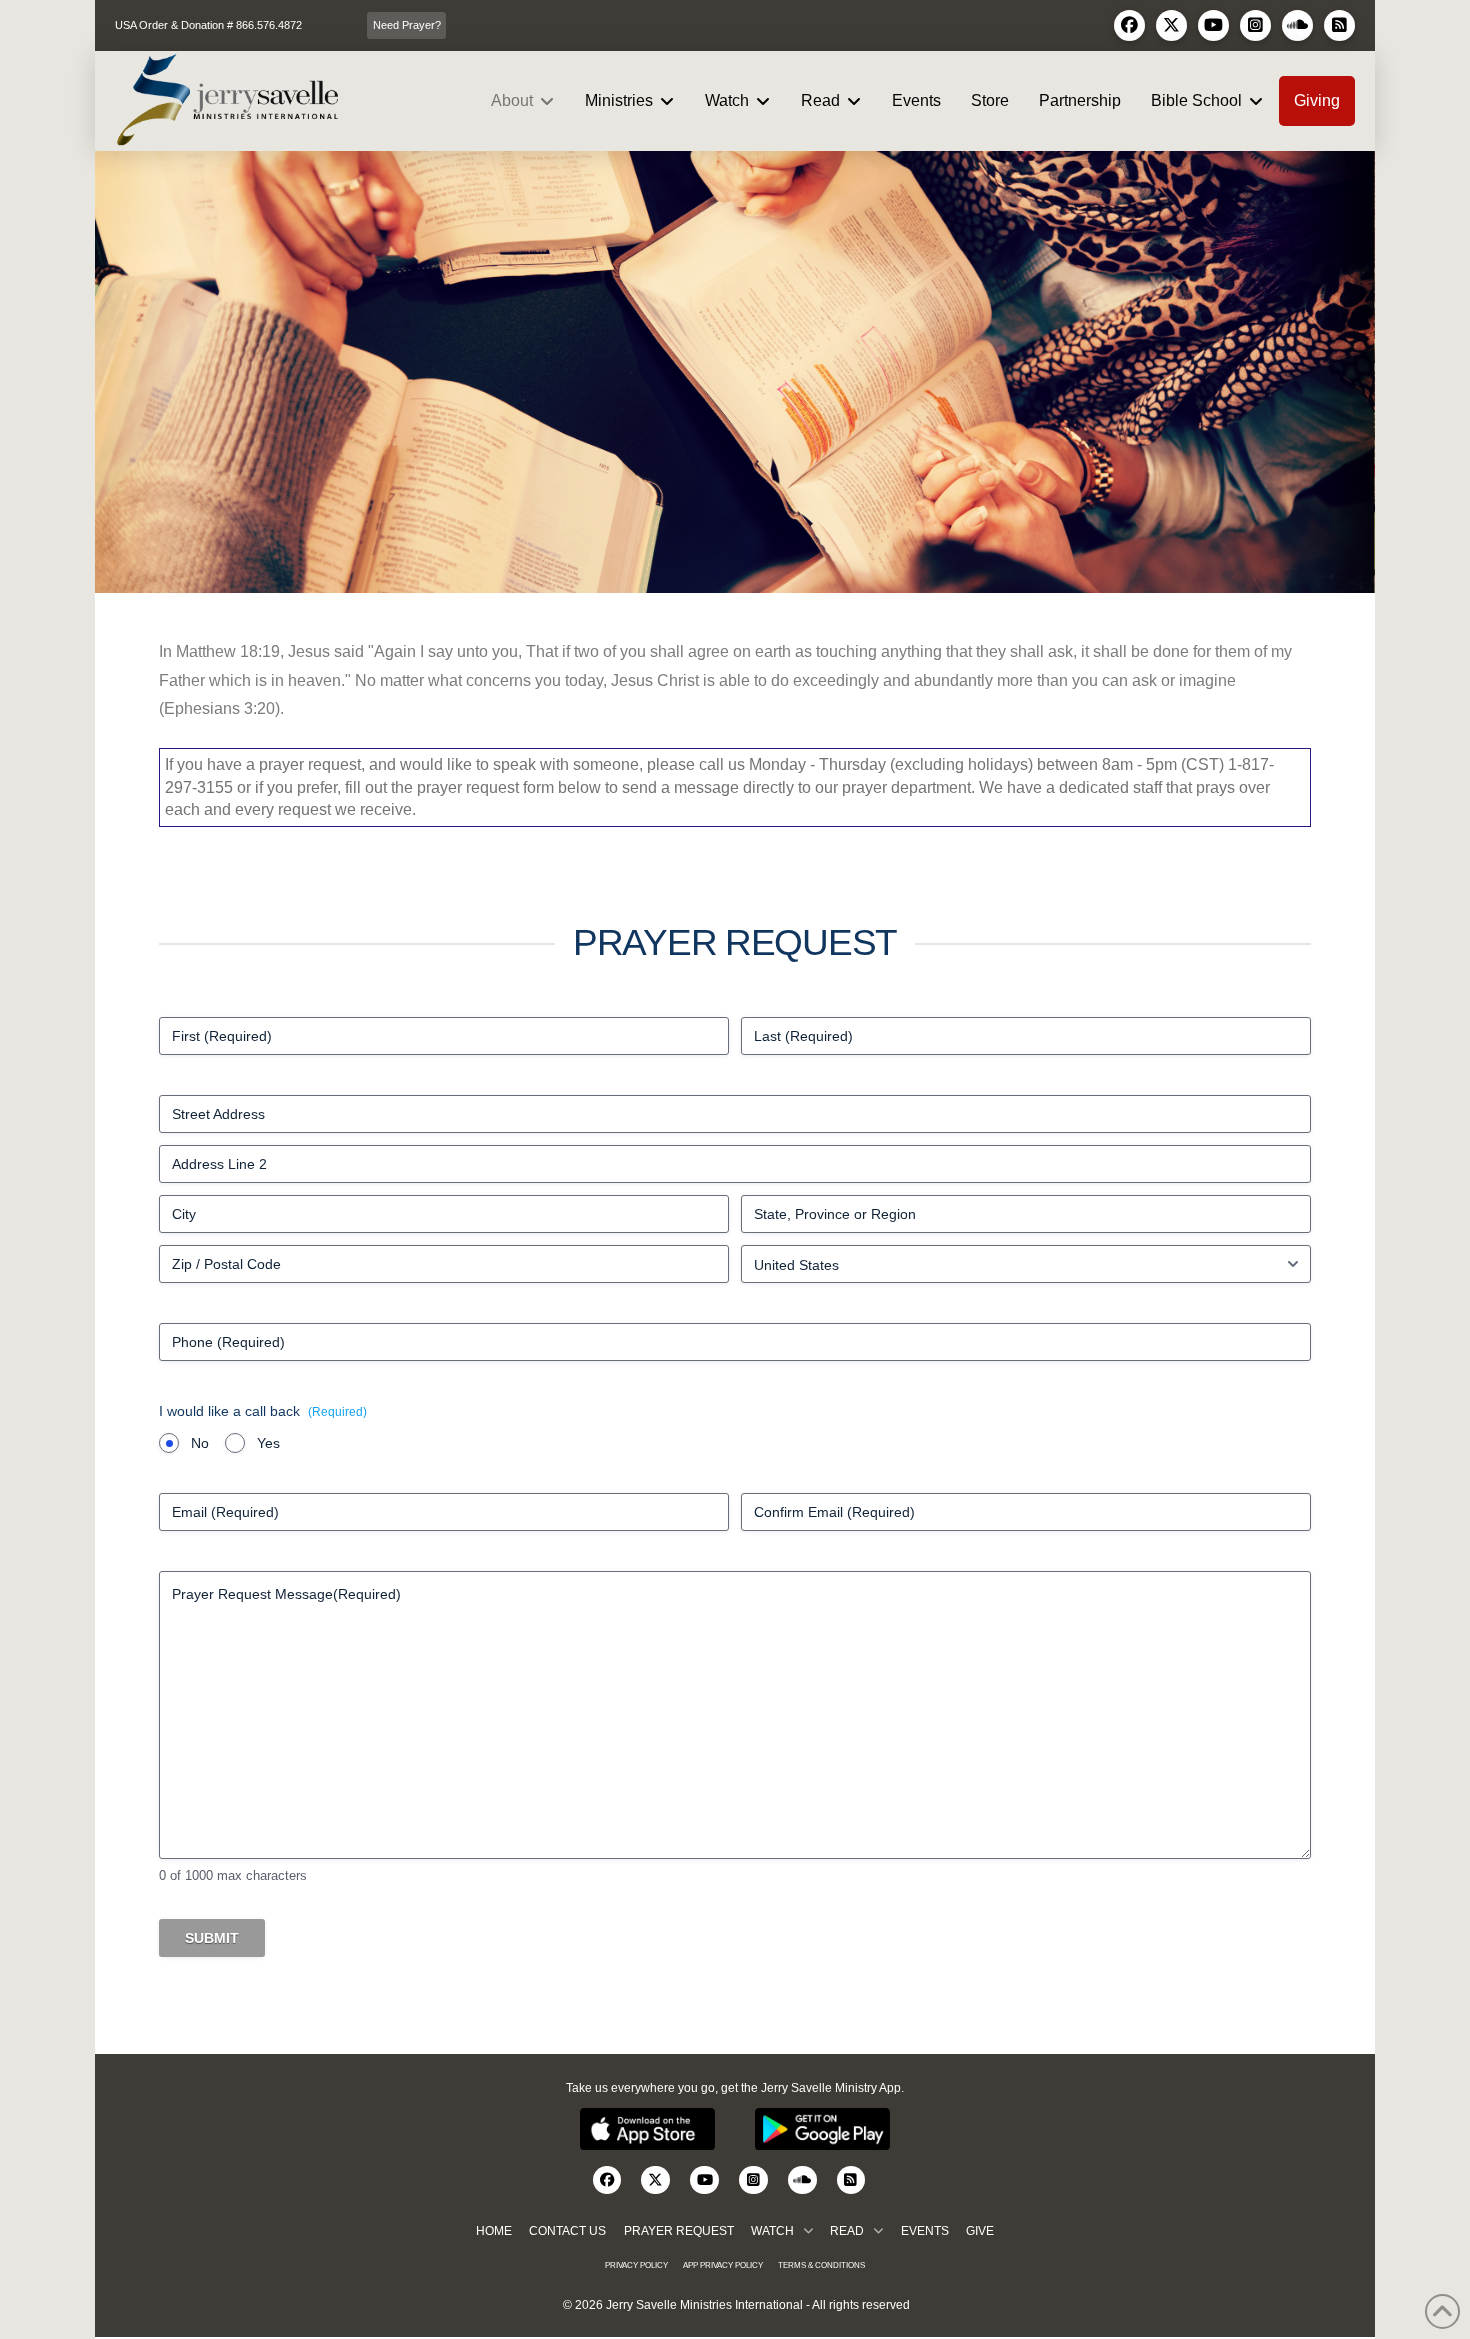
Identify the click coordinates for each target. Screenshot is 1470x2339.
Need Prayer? (407, 25)
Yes (268, 1443)
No (200, 1443)
